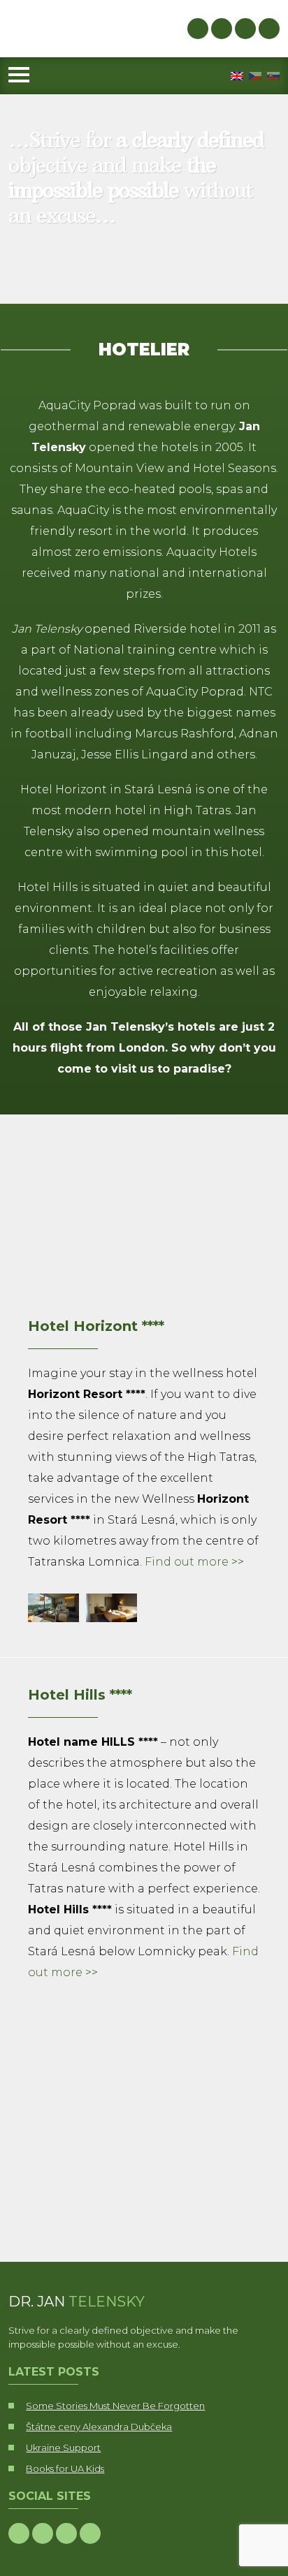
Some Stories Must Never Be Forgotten (115, 2406)
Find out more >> (194, 1562)
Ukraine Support (63, 2448)
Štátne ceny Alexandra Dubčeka (99, 2427)
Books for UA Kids (65, 2468)
